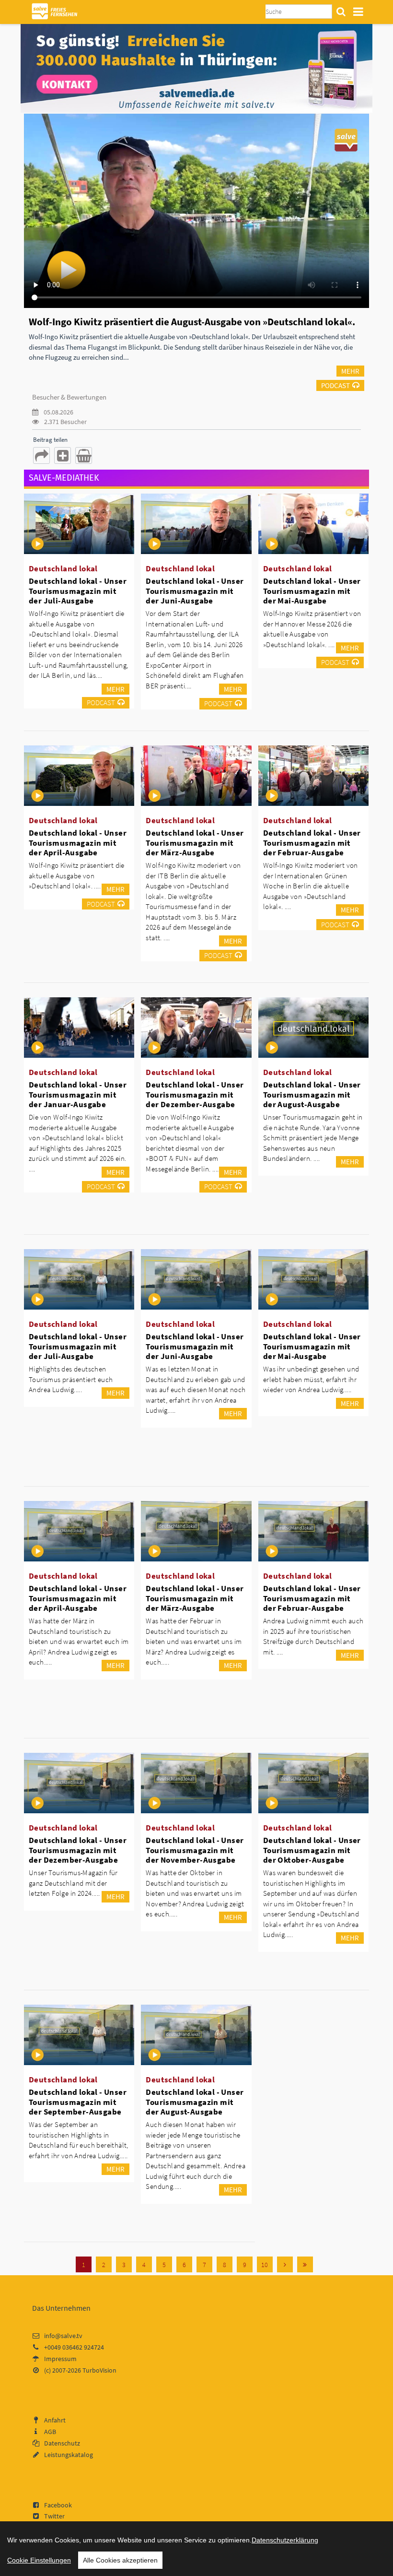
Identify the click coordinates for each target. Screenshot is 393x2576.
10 (265, 2265)
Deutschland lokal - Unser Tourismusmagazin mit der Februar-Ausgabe (312, 842)
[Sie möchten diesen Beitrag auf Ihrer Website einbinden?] (63, 455)
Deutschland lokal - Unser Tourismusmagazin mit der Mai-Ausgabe (312, 591)
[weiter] (285, 2264)
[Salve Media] (196, 68)
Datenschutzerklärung (285, 2540)
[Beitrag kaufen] (84, 455)
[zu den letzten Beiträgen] (305, 2264)
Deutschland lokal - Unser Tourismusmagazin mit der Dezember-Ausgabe (195, 1094)
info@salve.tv (63, 2336)
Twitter (54, 2516)
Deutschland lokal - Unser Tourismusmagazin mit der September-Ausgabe (78, 2102)
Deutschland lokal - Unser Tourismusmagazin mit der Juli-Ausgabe (78, 591)
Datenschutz (62, 2443)
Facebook (58, 2505)
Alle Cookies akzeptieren (120, 2560)
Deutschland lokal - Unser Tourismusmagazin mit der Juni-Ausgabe (195, 591)
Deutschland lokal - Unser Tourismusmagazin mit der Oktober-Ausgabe (312, 1850)
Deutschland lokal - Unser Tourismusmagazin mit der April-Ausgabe (78, 842)
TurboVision (99, 2370)
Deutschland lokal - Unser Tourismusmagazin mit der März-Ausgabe (195, 842)
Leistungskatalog (69, 2455)
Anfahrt (55, 2420)
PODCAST (335, 385)
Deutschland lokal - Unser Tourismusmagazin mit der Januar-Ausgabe (78, 1094)
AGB (50, 2432)
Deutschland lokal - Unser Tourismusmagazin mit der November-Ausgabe (195, 1850)
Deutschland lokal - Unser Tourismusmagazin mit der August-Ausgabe (312, 1094)
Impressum (60, 2359)
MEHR (350, 371)
